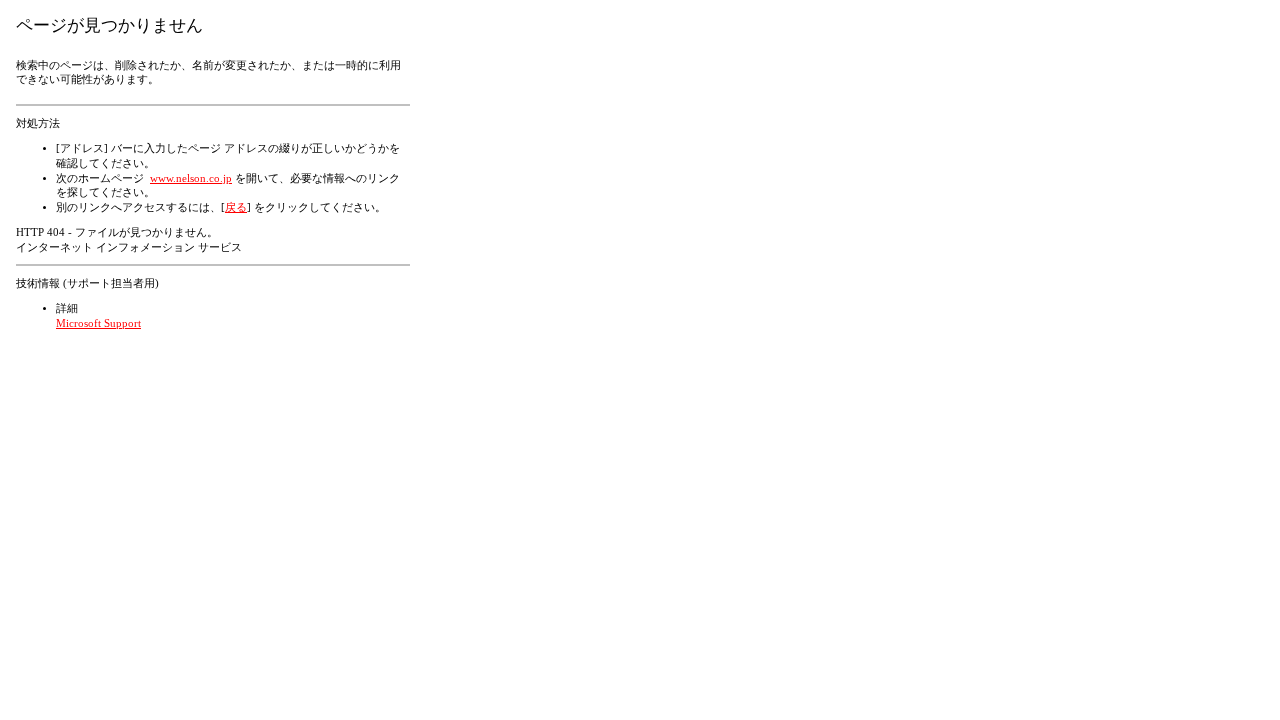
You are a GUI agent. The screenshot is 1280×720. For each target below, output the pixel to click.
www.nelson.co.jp (191, 178)
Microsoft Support (98, 323)
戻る (236, 207)
